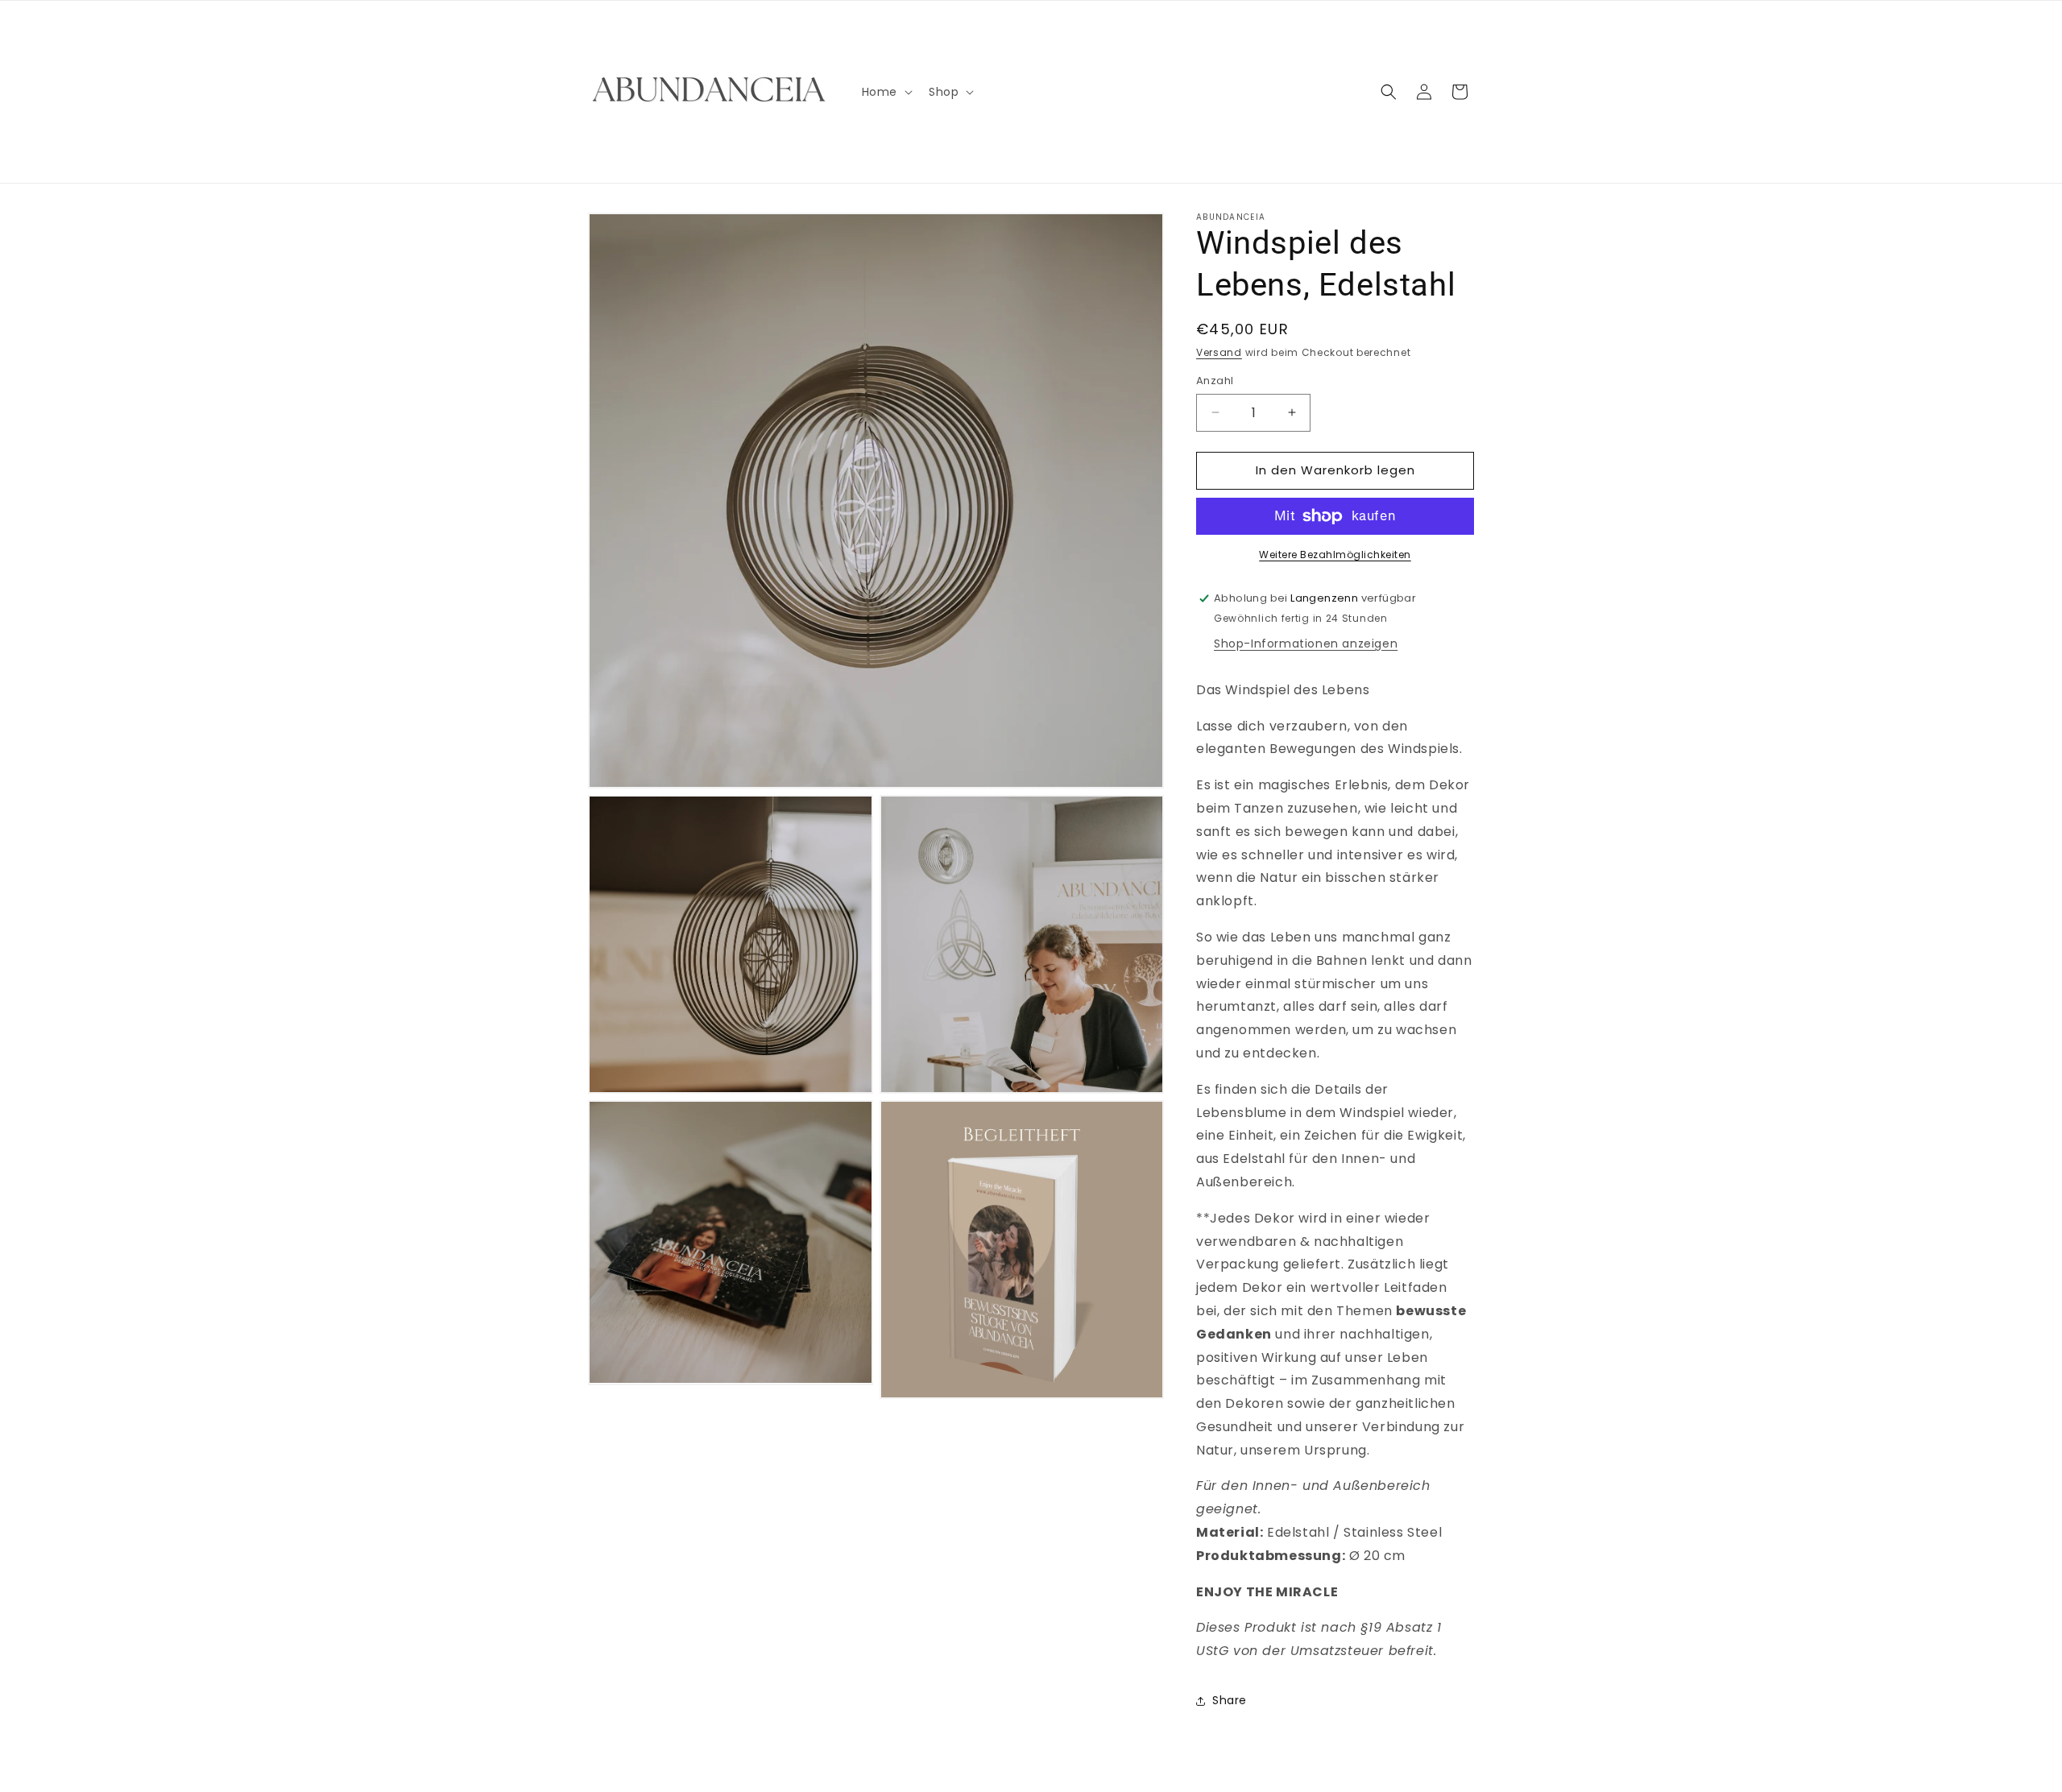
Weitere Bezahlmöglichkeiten (1335, 555)
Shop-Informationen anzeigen (1306, 644)
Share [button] (1230, 1700)
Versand (1219, 352)
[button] (886, 92)
